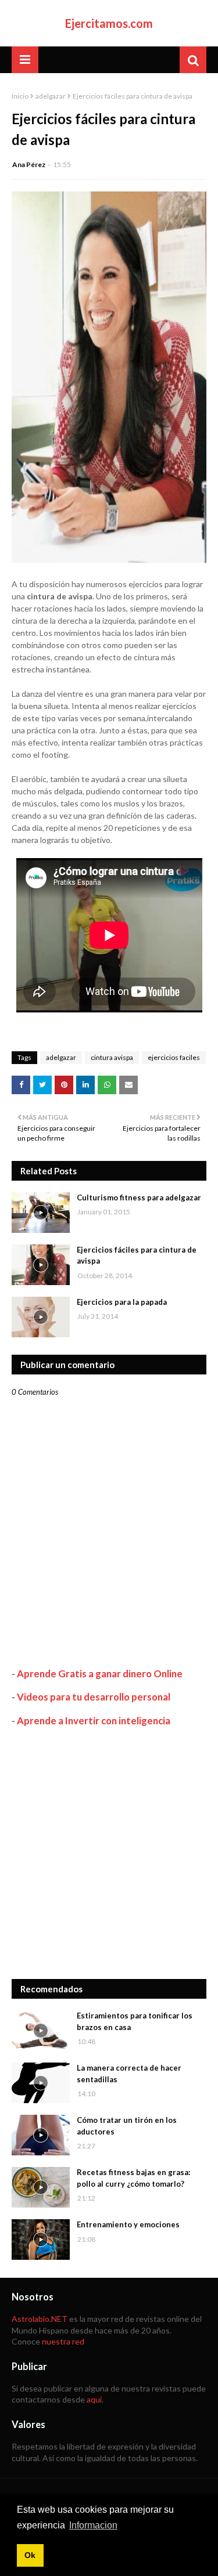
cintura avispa (112, 1057)
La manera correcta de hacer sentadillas (129, 2074)
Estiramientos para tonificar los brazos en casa (135, 2021)
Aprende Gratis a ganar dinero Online (100, 1674)
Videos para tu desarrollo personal (94, 1697)
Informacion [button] (93, 2525)
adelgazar (51, 96)
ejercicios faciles (174, 1057)
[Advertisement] (109, 1853)
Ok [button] (30, 2555)
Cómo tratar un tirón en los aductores (127, 2126)
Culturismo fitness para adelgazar (139, 1197)
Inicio (20, 96)
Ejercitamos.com (109, 23)
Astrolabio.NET (40, 2319)
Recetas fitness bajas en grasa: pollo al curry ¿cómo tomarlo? (133, 2178)
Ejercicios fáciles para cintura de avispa (137, 1256)
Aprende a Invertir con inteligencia (94, 1721)
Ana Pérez (29, 164)
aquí (94, 2399)
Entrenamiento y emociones (128, 2224)
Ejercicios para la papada (122, 1302)
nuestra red (63, 2341)
